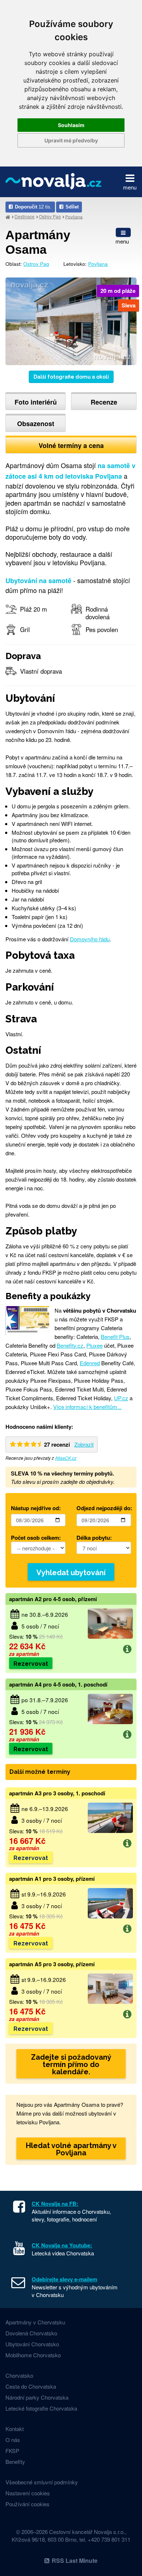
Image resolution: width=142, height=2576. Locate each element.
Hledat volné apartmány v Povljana (71, 2149)
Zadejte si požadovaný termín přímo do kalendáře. (71, 2064)
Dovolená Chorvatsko (31, 2333)
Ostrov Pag (50, 216)
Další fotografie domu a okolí (71, 377)
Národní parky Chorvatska (37, 2397)
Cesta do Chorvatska (31, 2386)
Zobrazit (84, 1444)
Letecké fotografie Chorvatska (41, 2408)
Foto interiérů (36, 402)
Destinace (25, 216)
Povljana (74, 216)
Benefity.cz (70, 1345)
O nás (13, 2440)
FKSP (12, 2451)
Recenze (104, 402)
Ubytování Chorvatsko (32, 2344)
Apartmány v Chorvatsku (35, 2322)
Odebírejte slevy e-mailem (64, 2279)
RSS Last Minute (75, 2560)
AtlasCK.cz (66, 1458)
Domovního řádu (90, 939)
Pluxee (94, 1345)
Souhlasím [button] (71, 125)
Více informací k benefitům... (87, 1407)
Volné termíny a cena (71, 445)
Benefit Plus (115, 1337)
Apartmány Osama (38, 242)
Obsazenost (36, 424)
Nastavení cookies (28, 2493)
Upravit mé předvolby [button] (71, 140)
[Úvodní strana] (8, 217)
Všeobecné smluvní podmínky (42, 2482)
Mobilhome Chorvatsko (33, 2355)
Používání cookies (27, 2504)
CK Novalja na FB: (55, 2204)
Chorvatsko (19, 2375)
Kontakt (15, 2429)
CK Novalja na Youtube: (62, 2245)
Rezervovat (31, 1664)
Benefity (15, 2462)
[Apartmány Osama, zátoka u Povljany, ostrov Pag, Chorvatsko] (71, 320)
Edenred (90, 1363)
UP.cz (121, 1398)
